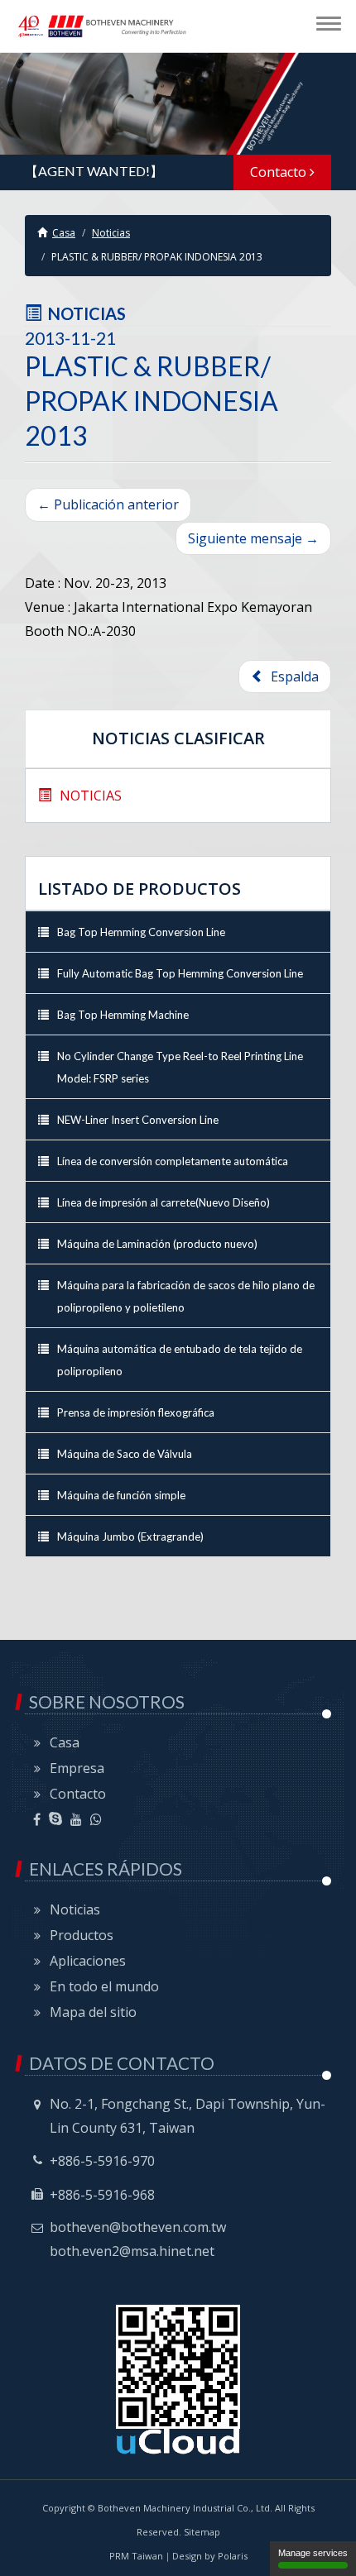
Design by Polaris (210, 2556)
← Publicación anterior (108, 504)
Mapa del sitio (93, 2012)
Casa (64, 233)
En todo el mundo (104, 1986)
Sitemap (202, 2532)
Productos (82, 1935)
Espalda (291, 676)
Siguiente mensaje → (253, 538)
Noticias (111, 233)
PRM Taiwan (136, 2556)
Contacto (280, 172)
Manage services (313, 2553)
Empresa (77, 1768)
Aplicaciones (88, 1961)
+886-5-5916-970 (102, 2161)
